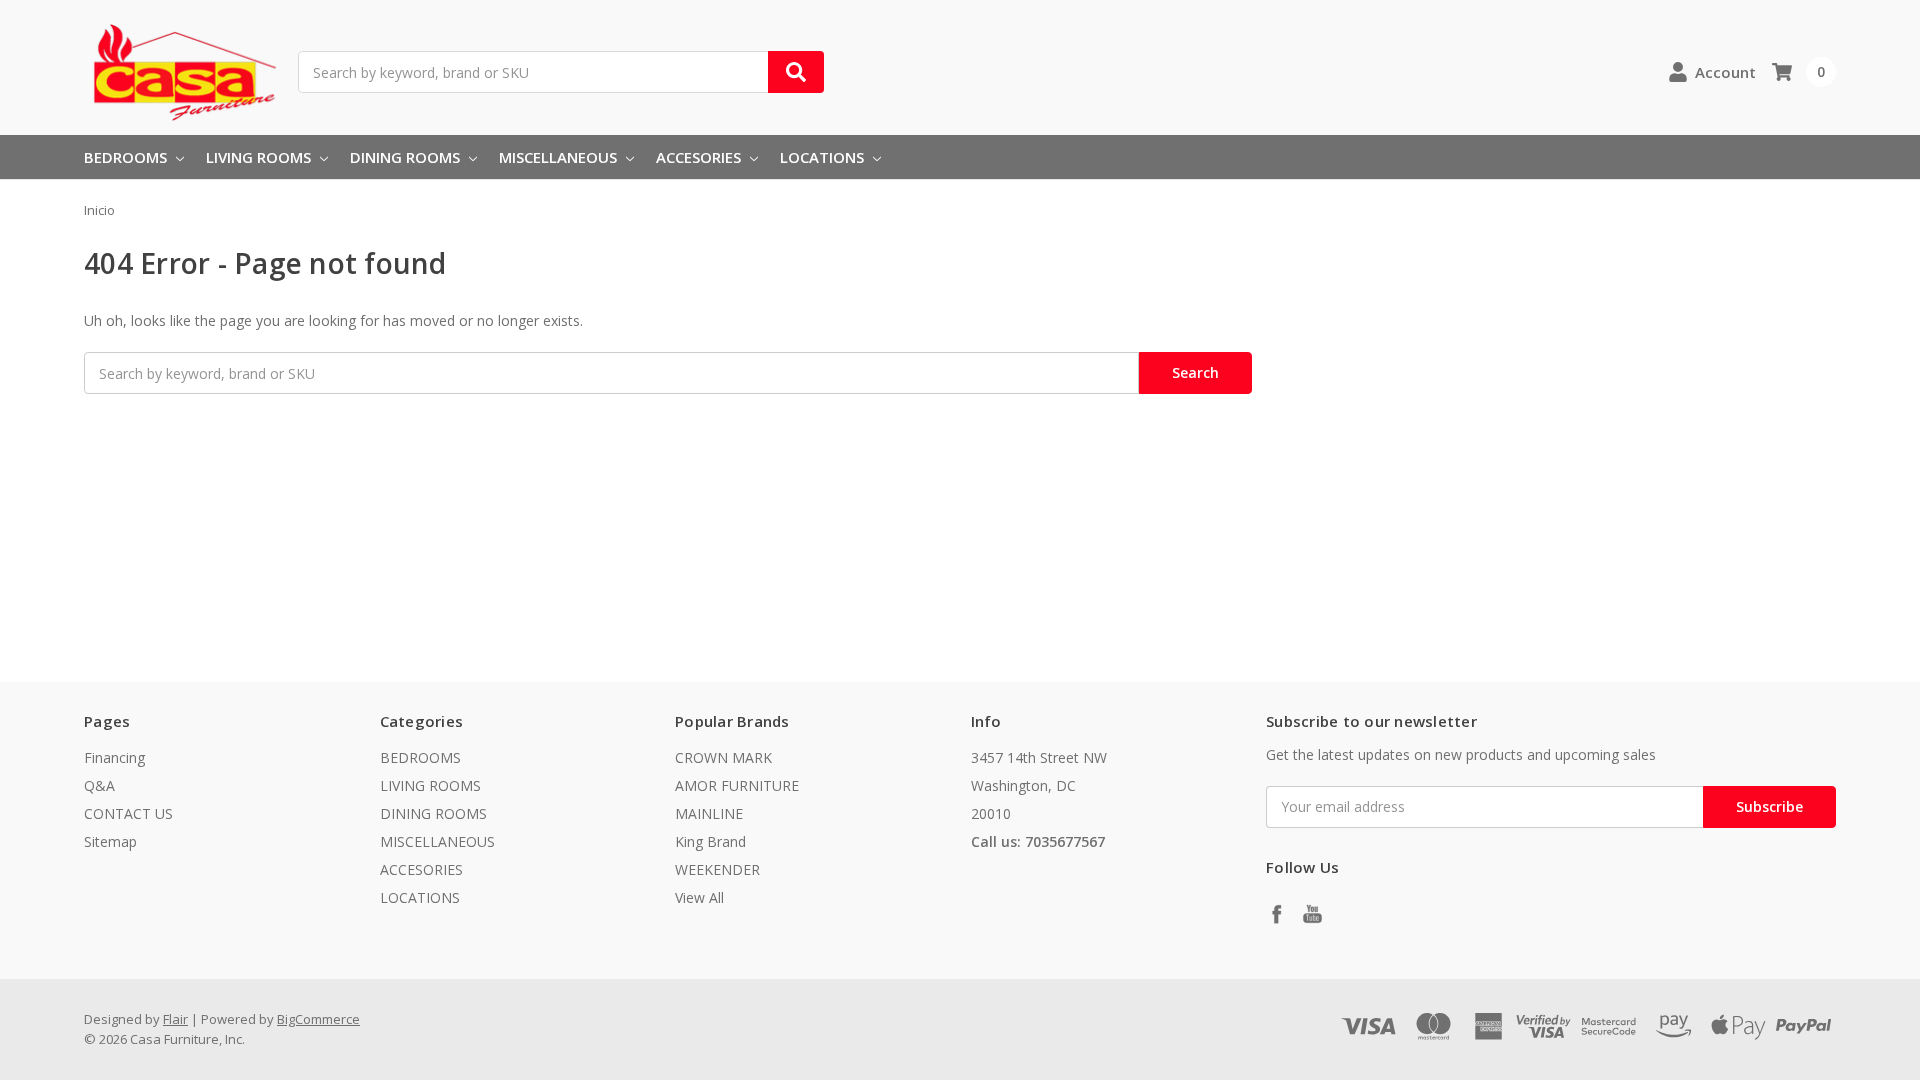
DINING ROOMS (407, 157)
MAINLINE (709, 813)
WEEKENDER (717, 869)
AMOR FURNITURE (737, 785)
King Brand (710, 841)
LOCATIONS (824, 157)
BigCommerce (318, 1019)
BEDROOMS (127, 157)
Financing (114, 757)
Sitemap (110, 841)
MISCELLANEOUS (560, 157)
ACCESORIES (700, 157)
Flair (175, 1019)
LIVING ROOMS (260, 157)
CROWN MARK (723, 757)
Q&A (99, 785)
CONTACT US (128, 813)
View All (699, 897)
